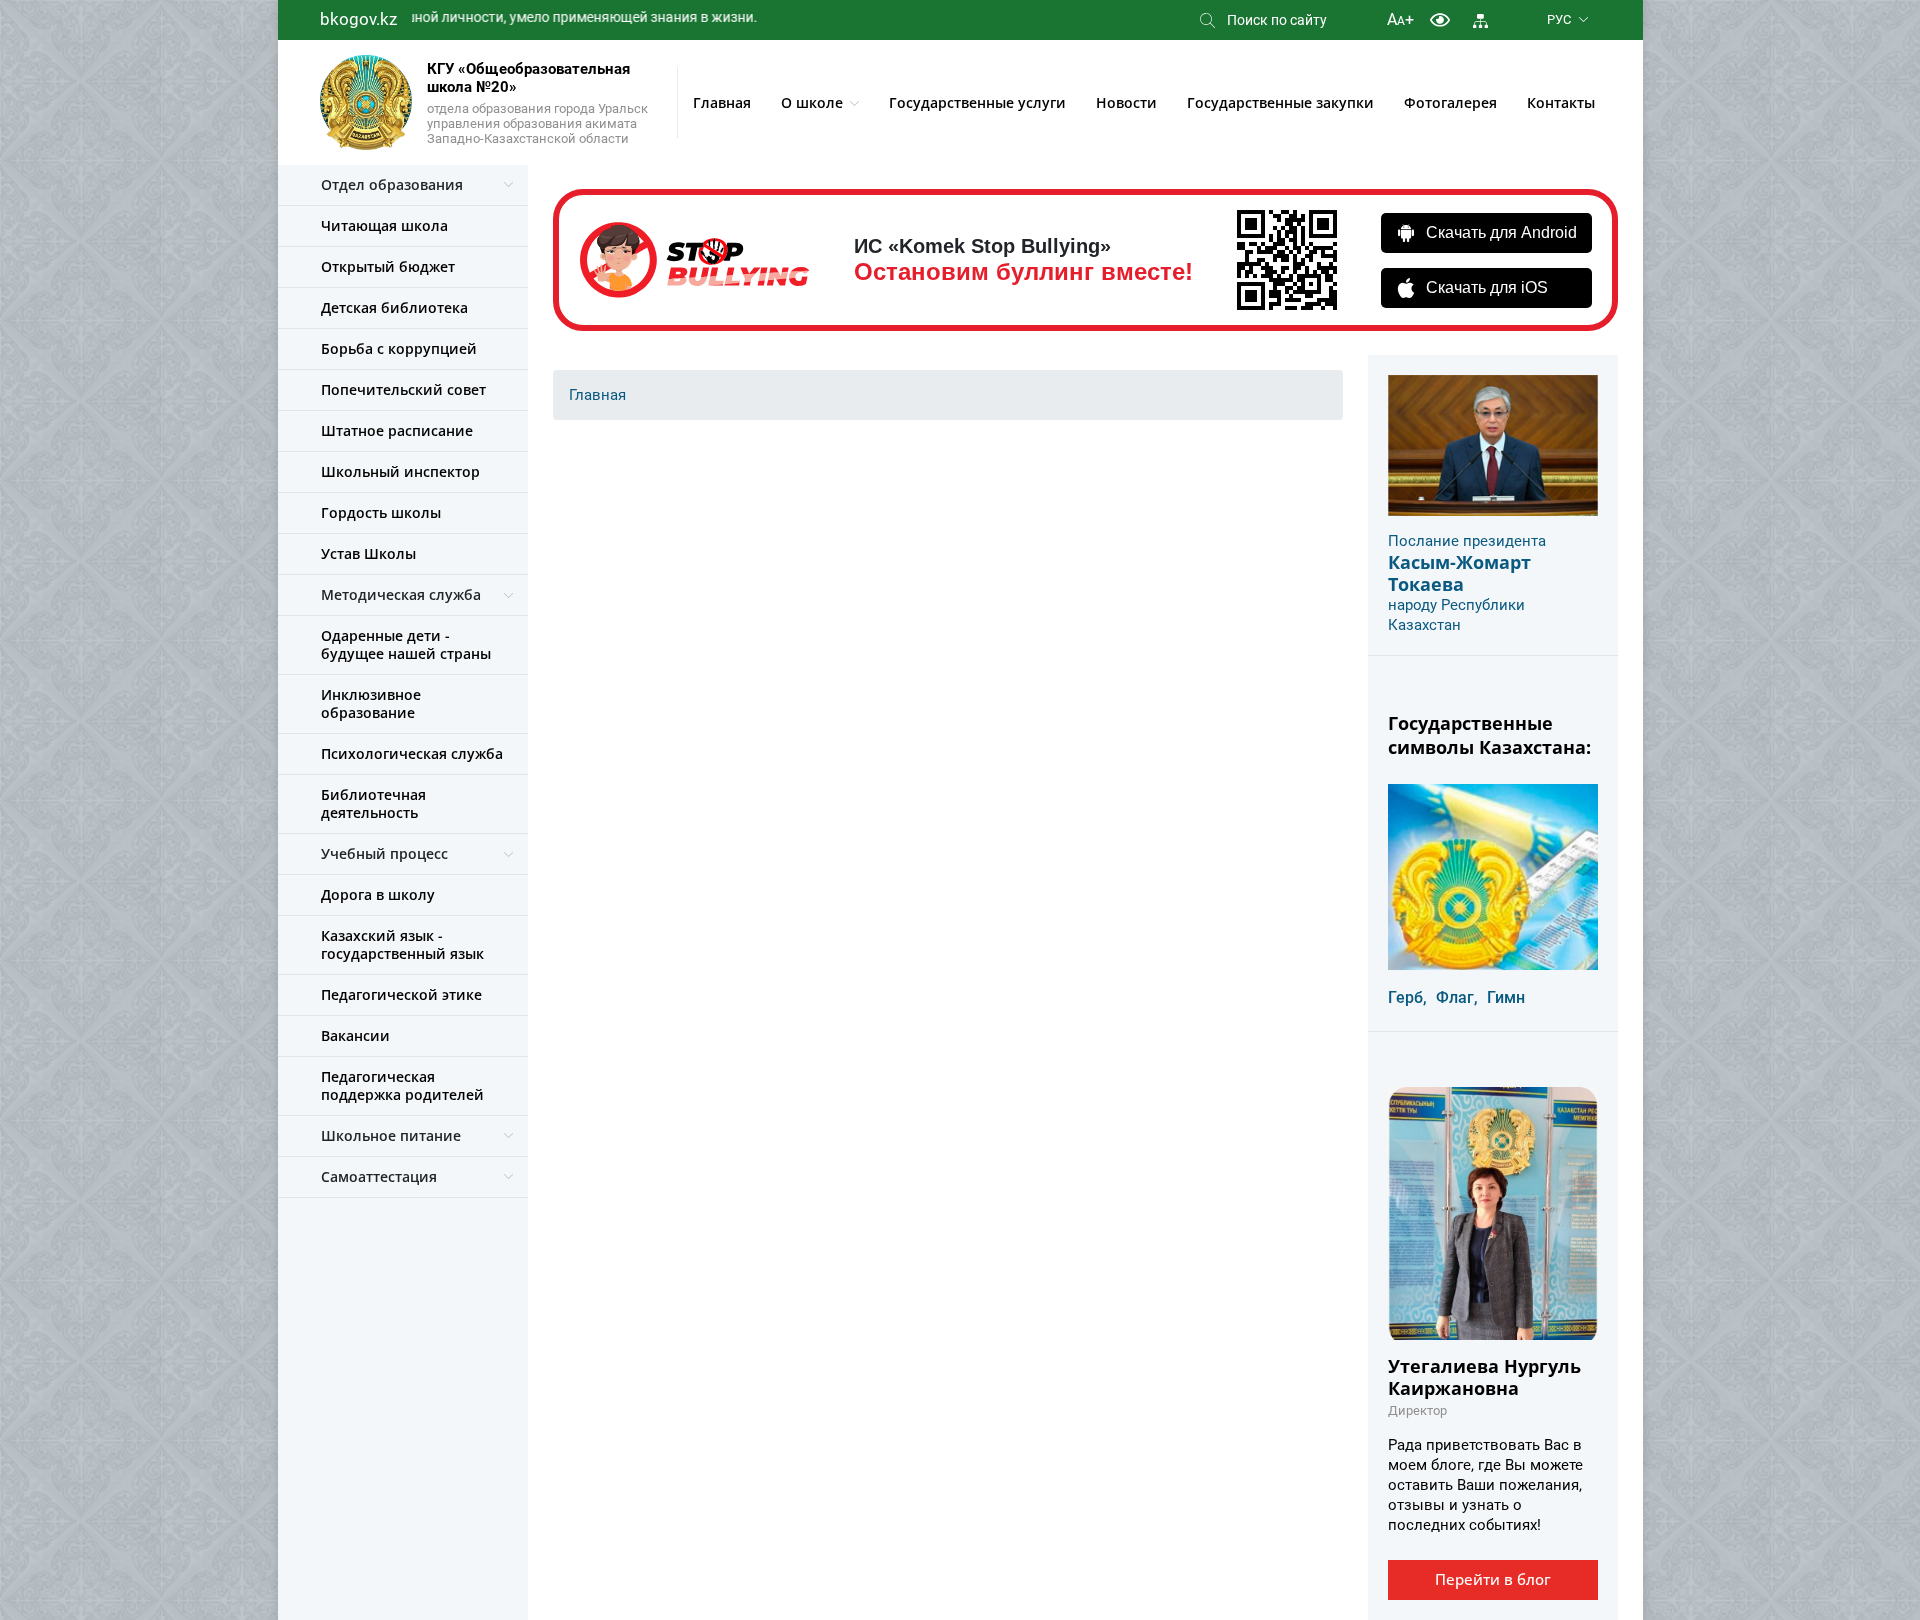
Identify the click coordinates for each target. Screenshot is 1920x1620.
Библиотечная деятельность (373, 803)
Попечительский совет (403, 389)
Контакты (1561, 102)
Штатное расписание (397, 430)
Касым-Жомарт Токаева (1459, 573)
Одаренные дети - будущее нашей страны (406, 644)
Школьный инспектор (400, 471)
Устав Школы (368, 553)
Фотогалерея (1450, 102)
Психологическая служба (412, 753)
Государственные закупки (1280, 102)
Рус (1559, 19)
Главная (722, 102)
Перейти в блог (1493, 1579)
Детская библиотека (394, 307)
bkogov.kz (358, 19)
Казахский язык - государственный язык (402, 944)
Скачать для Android (1501, 232)
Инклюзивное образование (371, 703)
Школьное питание (391, 1135)
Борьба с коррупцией (399, 348)
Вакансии (355, 1035)
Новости (1126, 102)
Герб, (1407, 997)
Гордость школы (381, 512)
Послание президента (1467, 541)
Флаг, (1457, 997)
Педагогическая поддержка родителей (402, 1085)
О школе (812, 102)
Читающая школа (384, 225)
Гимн (1506, 997)
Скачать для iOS (1487, 287)
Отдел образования (392, 184)
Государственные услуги (977, 102)
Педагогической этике (401, 994)
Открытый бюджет (388, 266)
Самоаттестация (379, 1176)
